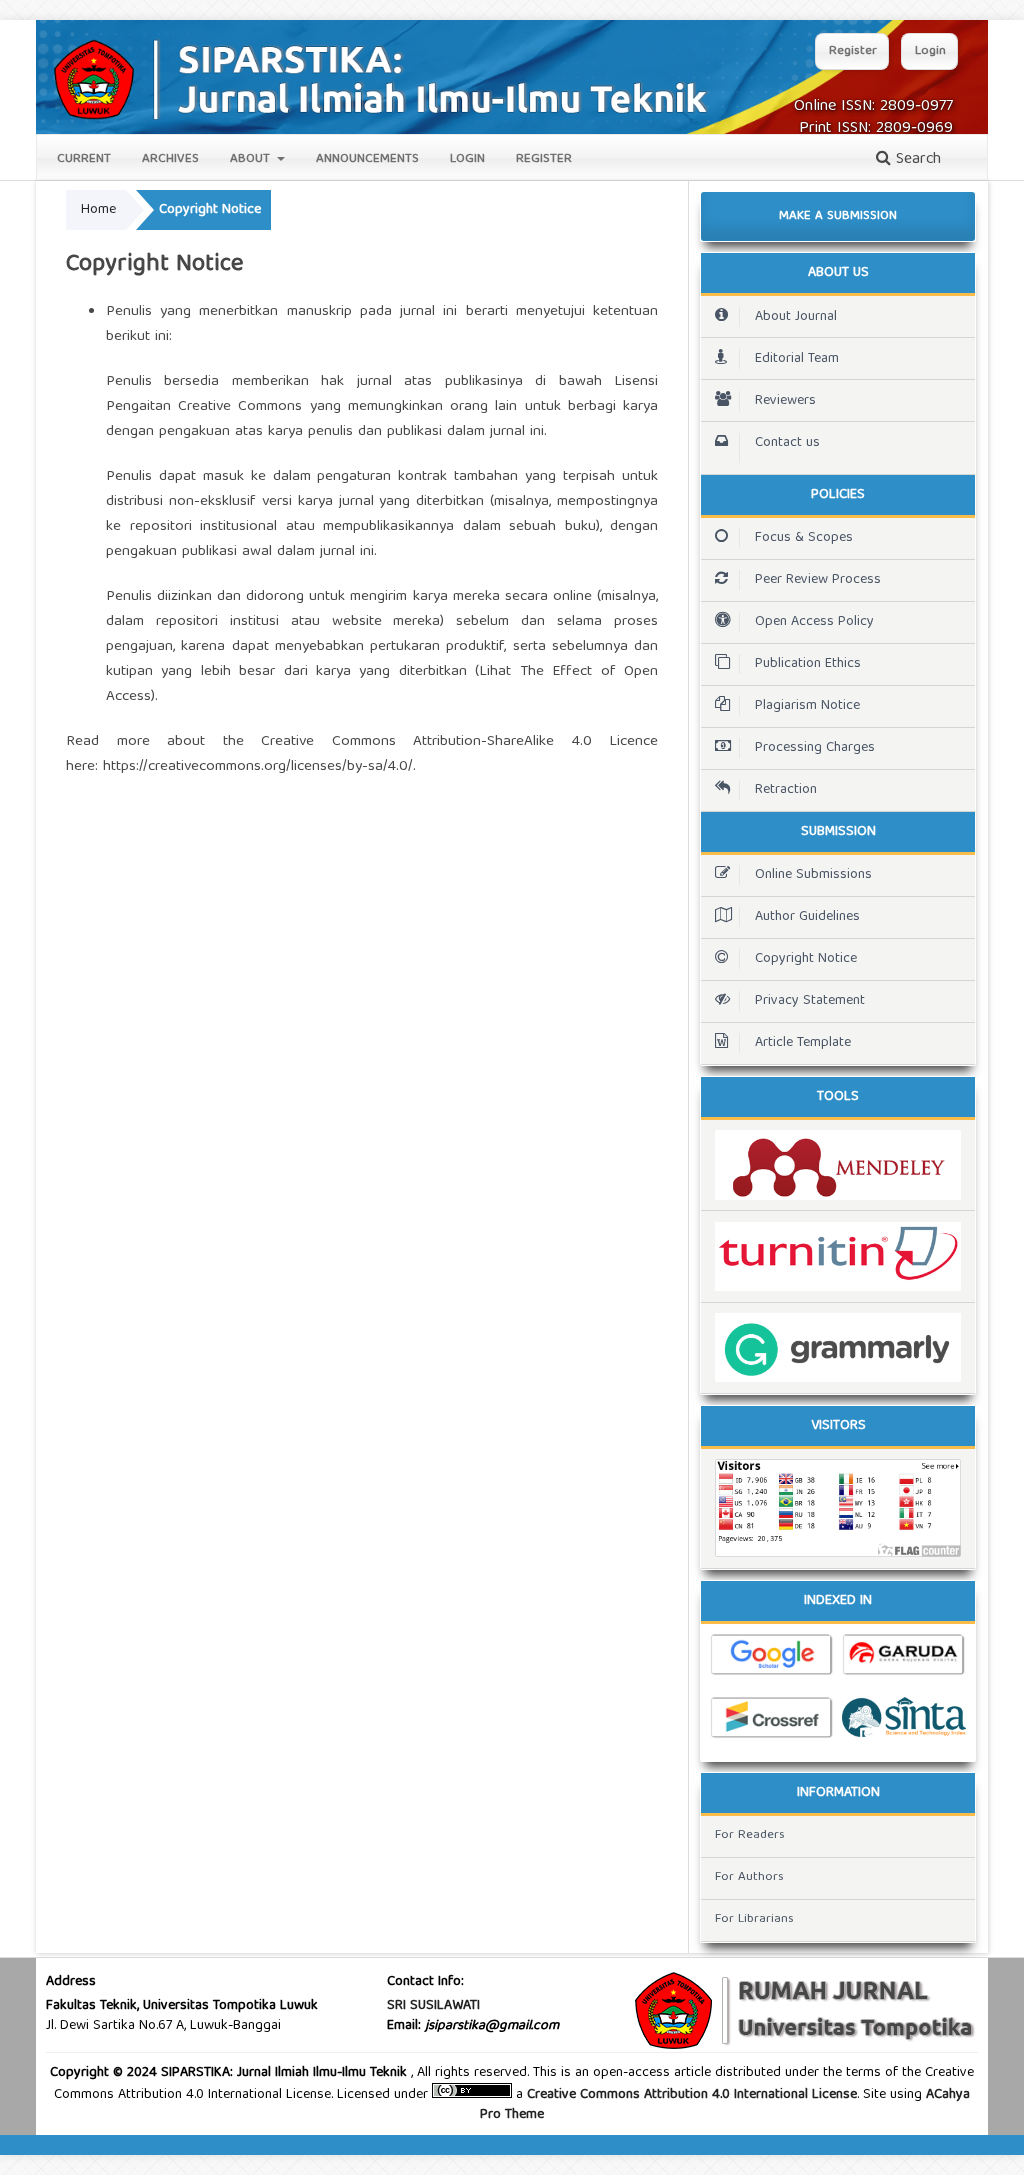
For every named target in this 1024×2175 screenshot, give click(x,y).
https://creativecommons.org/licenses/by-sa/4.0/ (258, 767)
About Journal (796, 317)
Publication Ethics (808, 664)
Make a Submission (838, 216)
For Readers (750, 1835)
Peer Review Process (818, 580)
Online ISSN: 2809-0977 (873, 107)
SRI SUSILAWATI (433, 2006)
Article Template (803, 1043)
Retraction (786, 790)
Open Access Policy (814, 622)
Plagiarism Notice (807, 706)
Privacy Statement (810, 1001)
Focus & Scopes (804, 538)
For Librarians (754, 1919)
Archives (170, 159)
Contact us (787, 443)
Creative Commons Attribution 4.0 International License (692, 2095)
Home (98, 210)
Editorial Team (797, 359)
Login (467, 159)
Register (544, 159)
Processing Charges (815, 748)
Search (916, 160)
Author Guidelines (807, 917)
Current (84, 159)
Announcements (367, 159)
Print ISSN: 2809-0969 (876, 129)
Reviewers (785, 401)
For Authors (749, 1877)
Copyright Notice (806, 959)
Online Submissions (813, 875)
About (252, 159)
